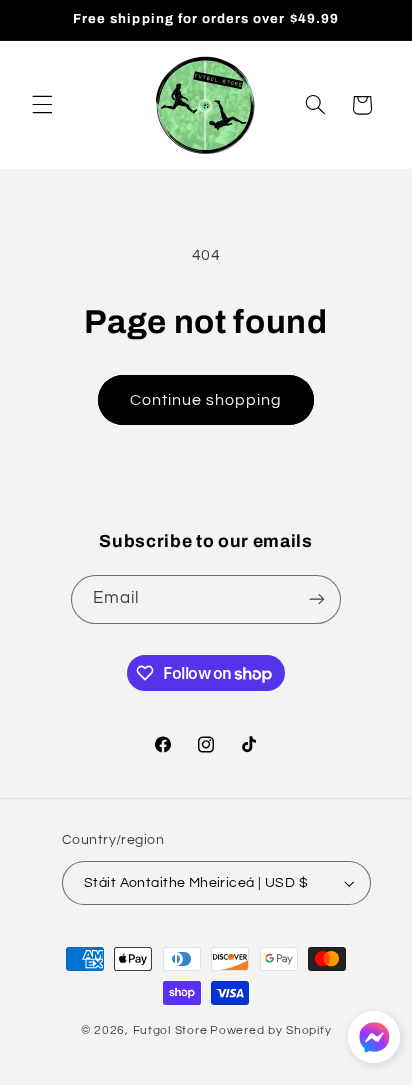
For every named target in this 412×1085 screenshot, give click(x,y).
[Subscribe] (317, 599)
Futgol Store (170, 1030)
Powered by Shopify (270, 1030)
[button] (42, 105)
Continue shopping (206, 400)
